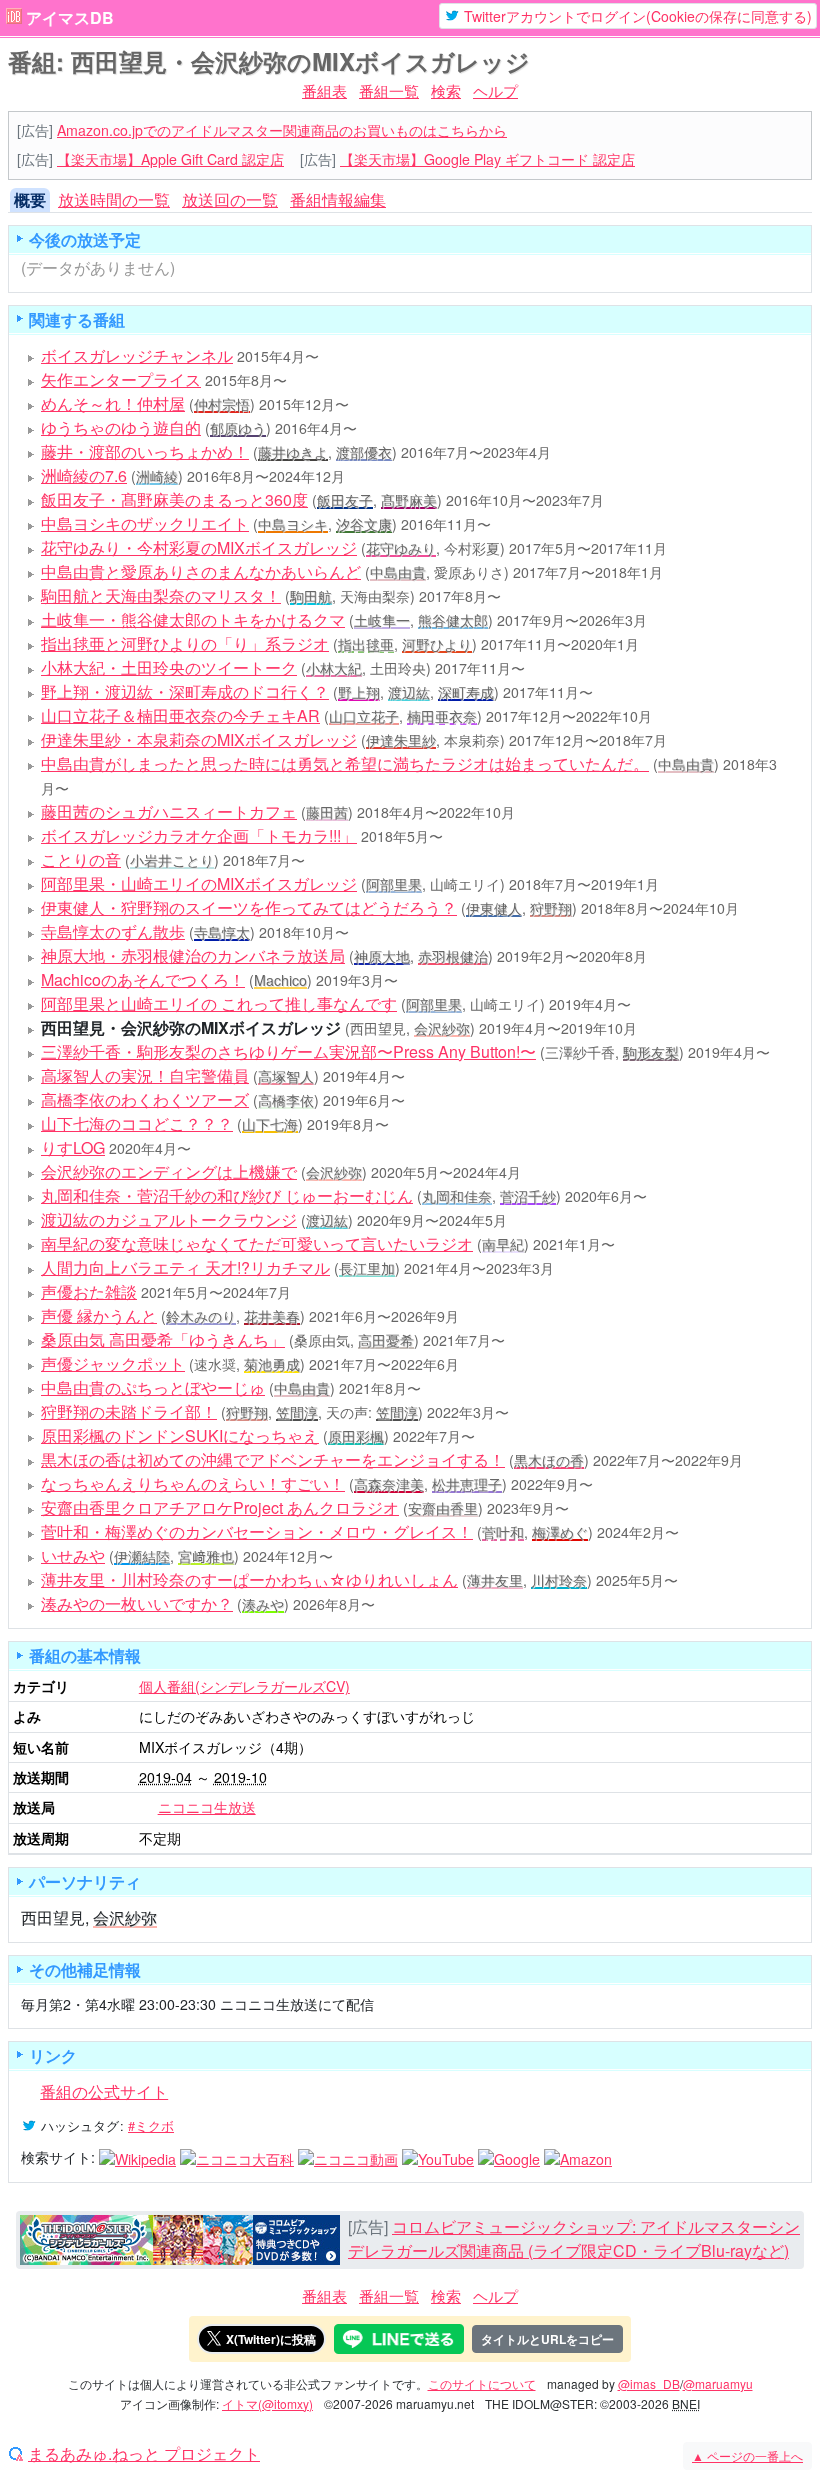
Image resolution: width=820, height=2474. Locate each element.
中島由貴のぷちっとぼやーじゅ (153, 1387)
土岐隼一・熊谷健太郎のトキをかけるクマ (193, 619)
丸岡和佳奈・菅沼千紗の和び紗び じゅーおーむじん (227, 1195)
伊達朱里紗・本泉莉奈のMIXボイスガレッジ (199, 739)
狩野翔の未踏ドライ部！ (129, 1411)
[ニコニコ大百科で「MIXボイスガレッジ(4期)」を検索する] (237, 2157)
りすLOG (73, 1147)
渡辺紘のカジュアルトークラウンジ (169, 1219)
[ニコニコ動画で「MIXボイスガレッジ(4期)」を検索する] (348, 2157)
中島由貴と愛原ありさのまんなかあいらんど (201, 571)
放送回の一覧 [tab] (230, 199)
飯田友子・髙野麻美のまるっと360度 (174, 499)
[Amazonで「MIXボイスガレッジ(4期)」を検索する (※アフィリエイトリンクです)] (578, 2157)
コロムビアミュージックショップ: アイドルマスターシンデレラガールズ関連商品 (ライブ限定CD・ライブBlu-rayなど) (574, 2238)
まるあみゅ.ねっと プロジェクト (144, 2454)
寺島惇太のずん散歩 (113, 931)
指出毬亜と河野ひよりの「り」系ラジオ (185, 643)
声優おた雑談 (89, 1291)
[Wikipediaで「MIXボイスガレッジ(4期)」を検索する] (137, 2157)
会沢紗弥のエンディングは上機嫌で (169, 1171)
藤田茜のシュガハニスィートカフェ (169, 811)
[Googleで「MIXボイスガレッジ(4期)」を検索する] (509, 2157)
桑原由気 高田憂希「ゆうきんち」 (163, 1339)
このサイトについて (482, 2383)
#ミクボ (151, 2125)
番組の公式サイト (104, 2091)
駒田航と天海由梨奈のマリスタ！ (161, 595)
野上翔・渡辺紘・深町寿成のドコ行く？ (185, 691)
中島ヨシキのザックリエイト (145, 523)
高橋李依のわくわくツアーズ (145, 1099)
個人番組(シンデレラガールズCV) (244, 1686)
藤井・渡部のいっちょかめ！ (145, 451)
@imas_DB (649, 2383)
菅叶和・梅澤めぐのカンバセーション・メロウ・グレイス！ (257, 1531)
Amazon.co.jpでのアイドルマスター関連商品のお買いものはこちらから (282, 130)
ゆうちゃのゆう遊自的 (121, 427)
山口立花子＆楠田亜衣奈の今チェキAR (180, 715)
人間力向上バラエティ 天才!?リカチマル (185, 1267)
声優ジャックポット (113, 1363)
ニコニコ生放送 (207, 1807)
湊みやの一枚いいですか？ (137, 1603)
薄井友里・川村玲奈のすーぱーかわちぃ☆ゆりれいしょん (249, 1579)
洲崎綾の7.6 (84, 475)
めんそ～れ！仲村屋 (113, 403)
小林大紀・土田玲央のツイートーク (169, 667)
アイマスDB (70, 18)
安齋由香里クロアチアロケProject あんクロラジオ (220, 1507)
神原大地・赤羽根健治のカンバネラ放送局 (193, 955)
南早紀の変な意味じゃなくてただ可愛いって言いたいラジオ (257, 1243)
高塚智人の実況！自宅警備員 (145, 1075)
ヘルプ (495, 90)
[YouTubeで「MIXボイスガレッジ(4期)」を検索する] (438, 2157)
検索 (446, 90)
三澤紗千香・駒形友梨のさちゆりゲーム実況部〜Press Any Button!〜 (288, 1051)
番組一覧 (389, 90)
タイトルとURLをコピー (547, 2339)
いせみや (73, 1555)
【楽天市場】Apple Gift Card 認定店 (170, 159)
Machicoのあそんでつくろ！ (143, 979)
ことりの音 (81, 859)
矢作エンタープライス (121, 379)
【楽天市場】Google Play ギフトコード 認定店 (487, 159)
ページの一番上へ (747, 2455)
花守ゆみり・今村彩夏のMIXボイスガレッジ (199, 547)
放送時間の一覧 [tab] (114, 199)
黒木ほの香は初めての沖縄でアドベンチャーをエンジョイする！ (273, 1459)
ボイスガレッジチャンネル (137, 355)
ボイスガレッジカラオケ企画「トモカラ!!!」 (199, 835)
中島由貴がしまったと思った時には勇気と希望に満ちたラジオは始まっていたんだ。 (345, 763)
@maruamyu (718, 2383)
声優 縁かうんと (99, 1315)
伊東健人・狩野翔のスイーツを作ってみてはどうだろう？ (249, 907)
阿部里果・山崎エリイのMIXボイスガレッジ (199, 883)
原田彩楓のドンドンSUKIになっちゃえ (180, 1435)
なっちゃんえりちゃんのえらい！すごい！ (193, 1483)
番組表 (324, 90)
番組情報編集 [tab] (338, 199)
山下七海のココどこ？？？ (137, 1123)
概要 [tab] (30, 199)
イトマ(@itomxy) (267, 2403)
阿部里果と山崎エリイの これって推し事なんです (219, 1003)
